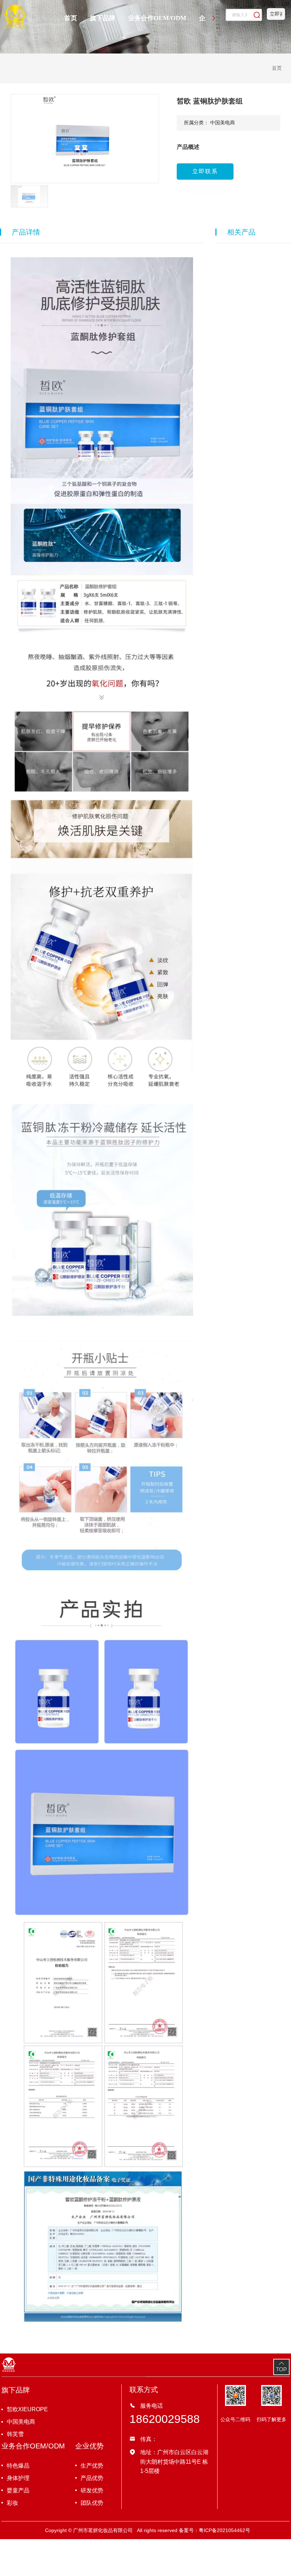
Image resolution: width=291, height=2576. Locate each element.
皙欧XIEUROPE (27, 2409)
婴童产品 (18, 2490)
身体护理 (18, 2478)
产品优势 (92, 2478)
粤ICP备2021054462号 (224, 2530)
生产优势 (92, 2466)
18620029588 (165, 2419)
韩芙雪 (15, 2434)
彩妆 (12, 2503)
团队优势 (92, 2503)
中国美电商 (21, 2422)
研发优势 (92, 2490)
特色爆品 (18, 2466)
